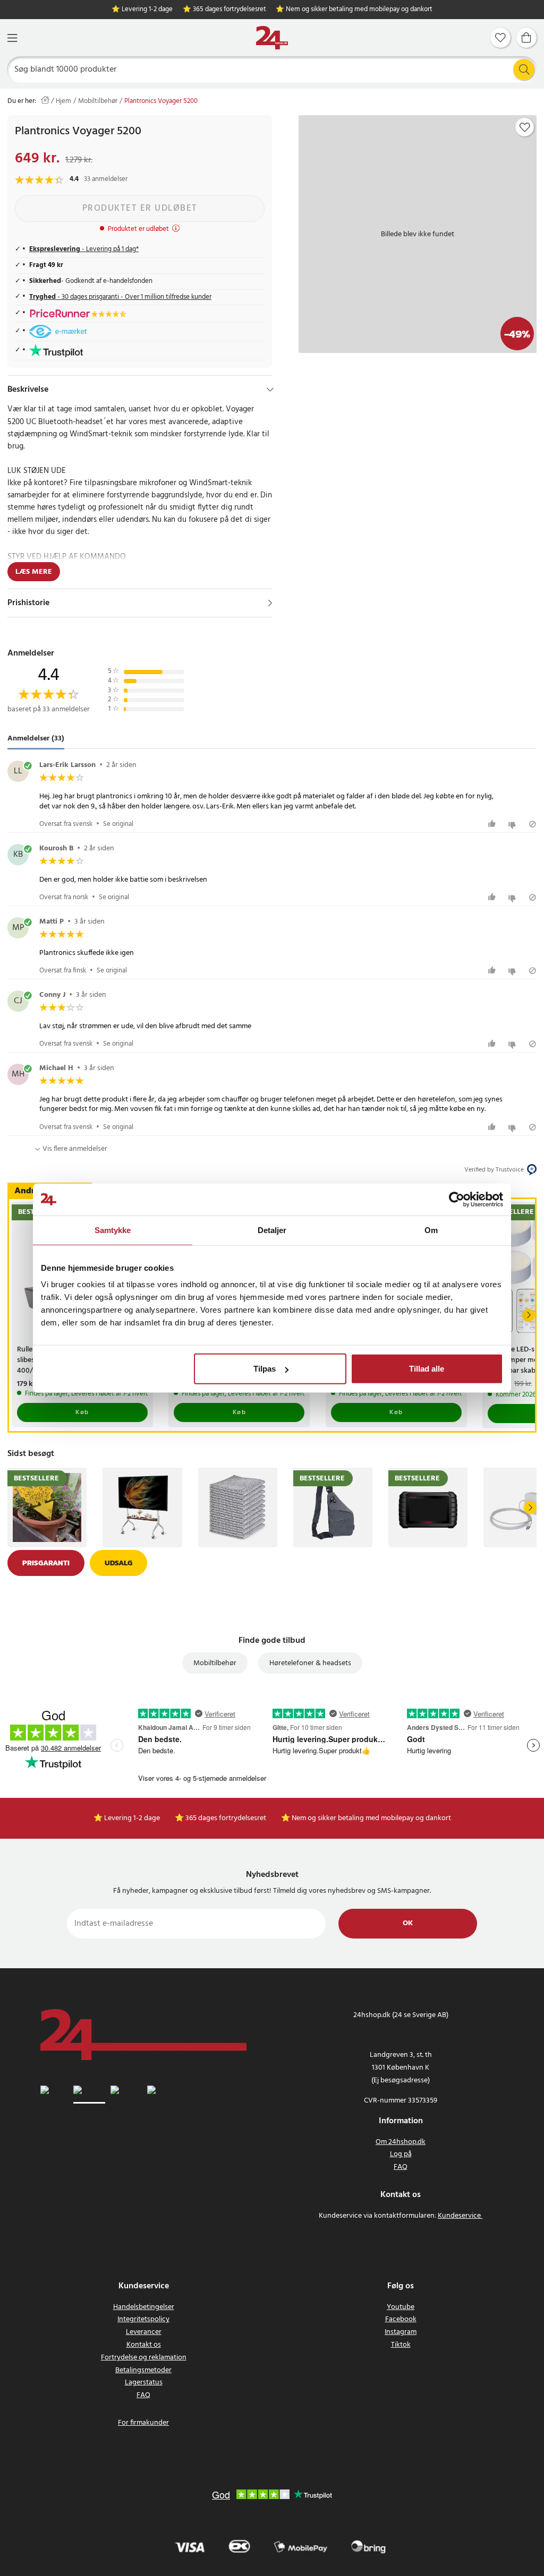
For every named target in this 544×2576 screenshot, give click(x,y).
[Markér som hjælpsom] (493, 824)
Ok (408, 1923)
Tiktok (401, 2345)
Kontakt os (144, 2345)
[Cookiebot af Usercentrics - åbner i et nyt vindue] (457, 1199)
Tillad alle (427, 1369)
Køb (82, 1412)
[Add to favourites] (525, 127)
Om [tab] (431, 1230)
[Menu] (12, 38)
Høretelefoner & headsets (310, 1663)
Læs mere (34, 572)
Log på (401, 2154)
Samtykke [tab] (113, 1230)
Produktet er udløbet (140, 208)
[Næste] (529, 1315)
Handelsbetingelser (144, 2307)
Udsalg (118, 1563)
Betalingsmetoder (143, 2370)
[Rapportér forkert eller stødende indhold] (533, 824)
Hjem (63, 101)
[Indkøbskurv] (526, 38)
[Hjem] (272, 38)
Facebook (401, 2319)
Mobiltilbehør (98, 101)
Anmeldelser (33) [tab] (36, 739)
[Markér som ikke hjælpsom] (513, 824)
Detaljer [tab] (272, 1230)
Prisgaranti (46, 1563)
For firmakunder (143, 2423)
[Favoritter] (500, 38)
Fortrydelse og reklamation (144, 2358)
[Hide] (270, 390)
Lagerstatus (144, 2383)
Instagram (401, 2332)
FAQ (401, 2167)
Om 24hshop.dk (401, 2142)
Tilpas (265, 1369)
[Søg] (524, 70)
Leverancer (144, 2332)
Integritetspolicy (143, 2319)
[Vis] (270, 603)
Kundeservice (459, 2216)
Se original (118, 824)
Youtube (401, 2307)
